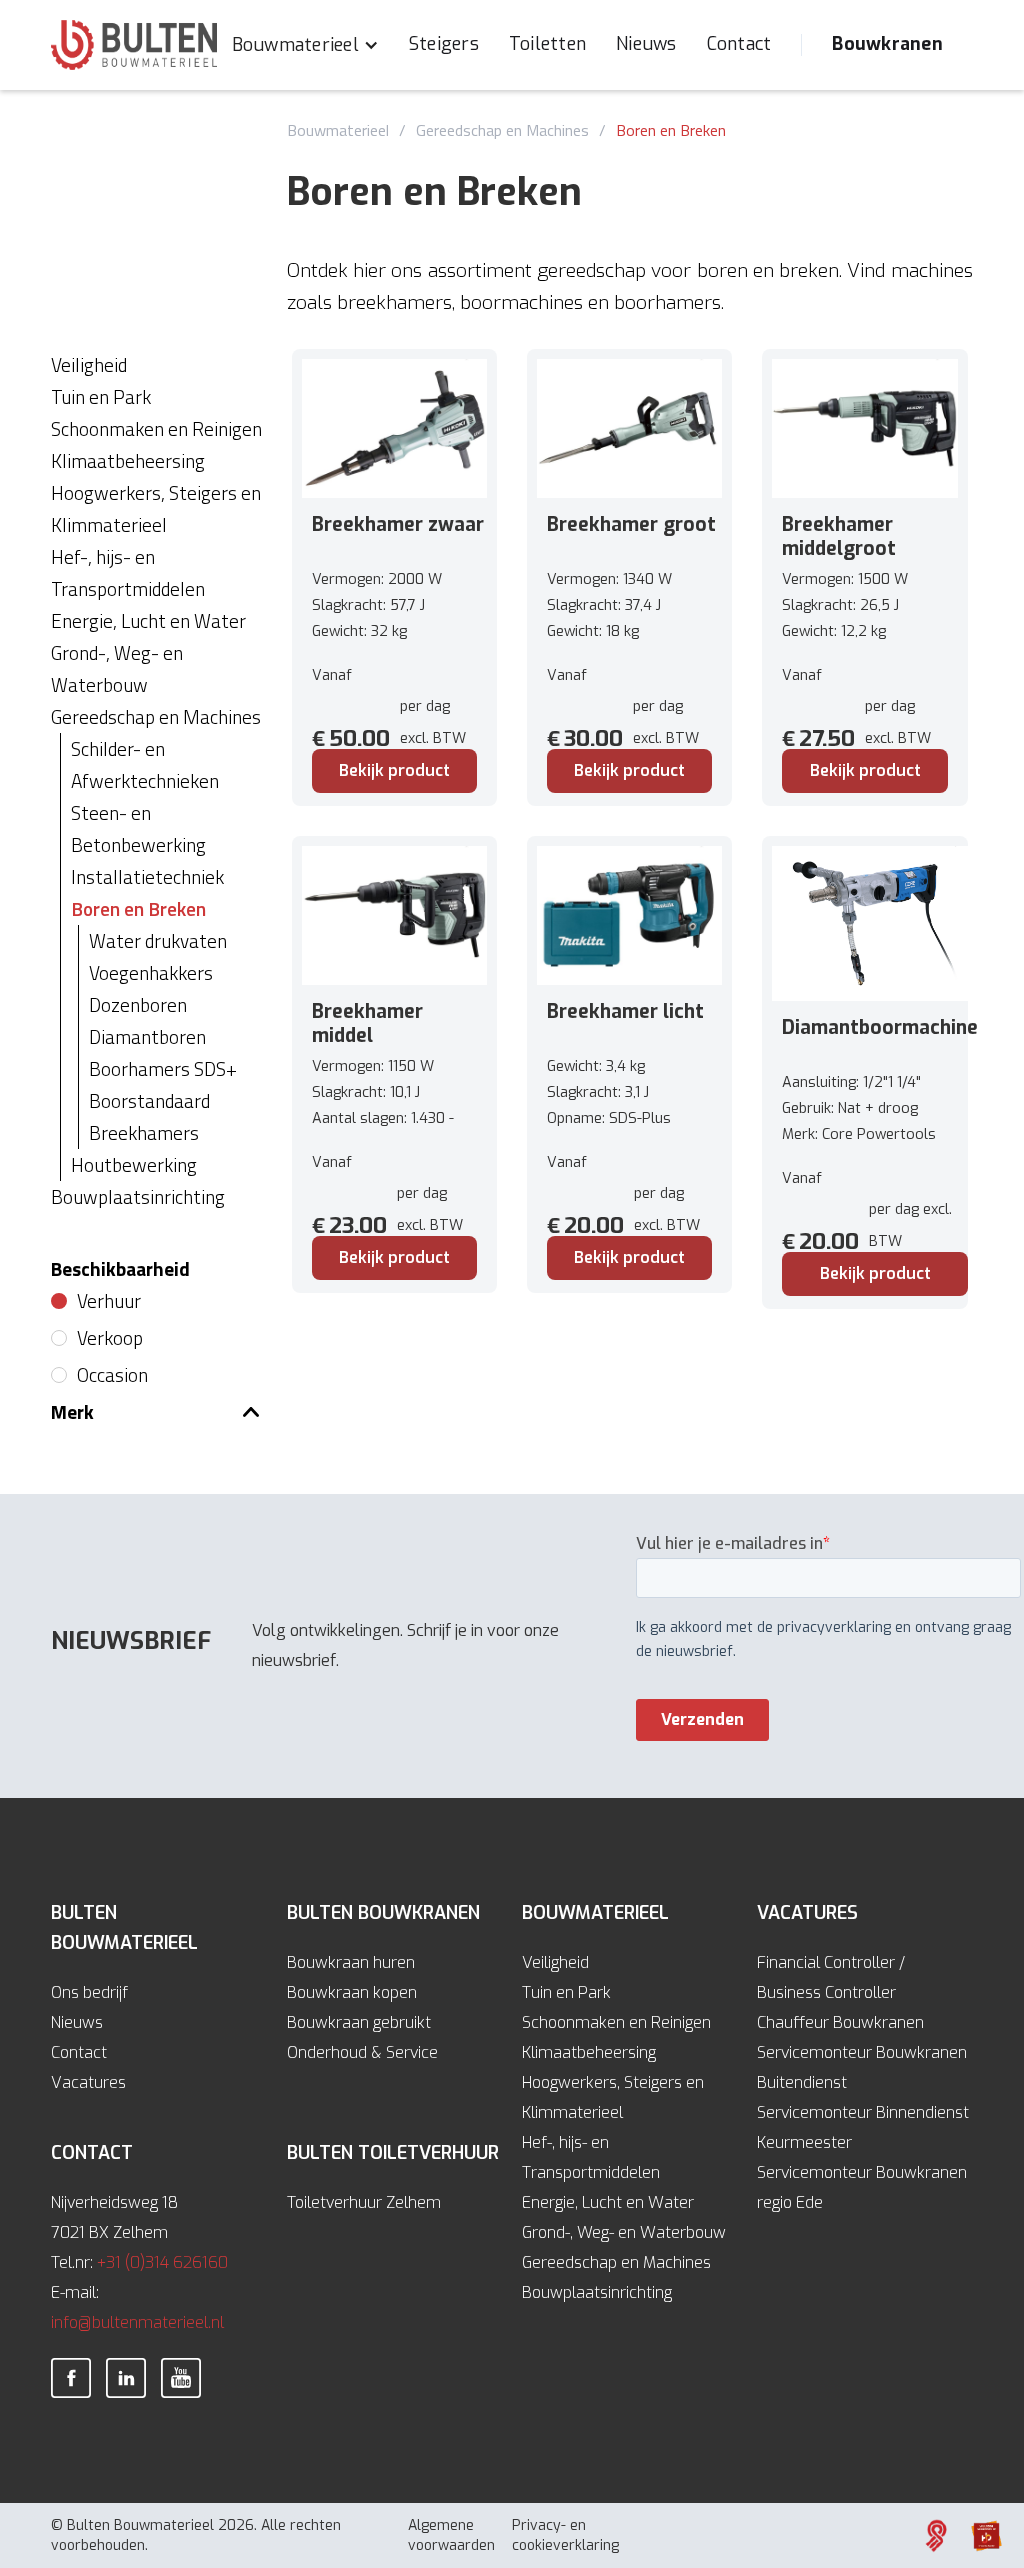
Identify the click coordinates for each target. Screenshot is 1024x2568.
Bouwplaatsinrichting (597, 2292)
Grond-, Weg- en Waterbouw (624, 2232)
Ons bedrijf (89, 1992)
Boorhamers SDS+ (163, 1068)
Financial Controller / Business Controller (831, 1977)
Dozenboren (138, 1004)
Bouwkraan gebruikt (359, 2022)
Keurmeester (804, 2142)
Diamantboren (147, 1036)
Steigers (444, 44)
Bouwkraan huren (351, 1962)
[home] (133, 45)
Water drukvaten (158, 940)
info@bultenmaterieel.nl (137, 2322)
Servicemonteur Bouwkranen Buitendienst (862, 2067)
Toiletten (547, 44)
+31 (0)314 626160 (162, 2262)
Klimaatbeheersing (589, 2052)
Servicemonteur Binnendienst (863, 2112)
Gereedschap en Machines (502, 130)
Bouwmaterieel (338, 130)
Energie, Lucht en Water (608, 2202)
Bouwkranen (887, 44)
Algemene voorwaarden (451, 2535)
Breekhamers (144, 1132)
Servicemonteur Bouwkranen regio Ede (862, 2187)
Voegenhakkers (151, 972)
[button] (305, 45)
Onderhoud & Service (362, 2052)
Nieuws (646, 44)
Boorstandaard (149, 1100)
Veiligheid (555, 1962)
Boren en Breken (671, 130)
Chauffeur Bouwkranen (840, 2022)
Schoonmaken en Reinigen (616, 2022)
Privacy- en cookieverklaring (565, 2535)
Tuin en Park (566, 1992)
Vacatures (88, 2082)
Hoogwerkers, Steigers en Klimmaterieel (613, 2097)
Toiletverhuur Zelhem (364, 2202)
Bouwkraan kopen (352, 1992)
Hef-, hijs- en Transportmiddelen (591, 2157)
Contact (739, 44)
